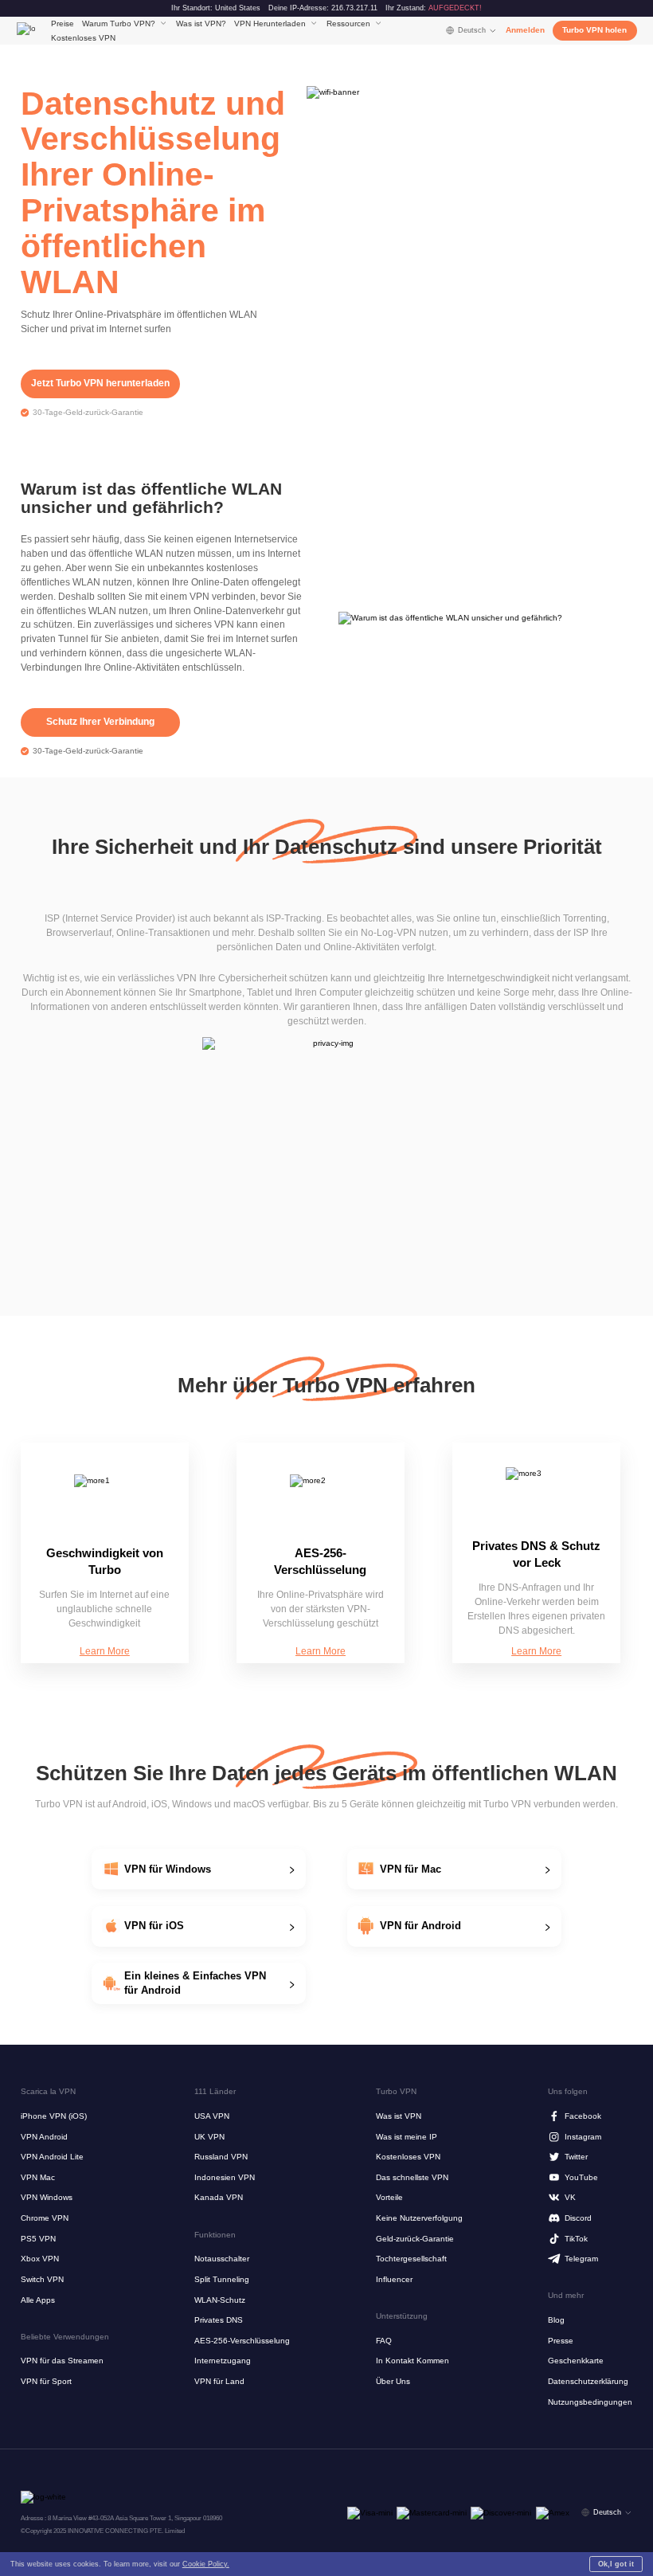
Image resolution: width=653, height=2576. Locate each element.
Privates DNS (219, 2320)
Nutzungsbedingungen (590, 2402)
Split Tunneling (222, 2279)
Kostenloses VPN (83, 38)
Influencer (394, 2279)
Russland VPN (221, 2157)
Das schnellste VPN (412, 2177)
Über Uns (393, 2381)
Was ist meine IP (407, 2137)
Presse (561, 2341)
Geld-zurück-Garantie (415, 2239)
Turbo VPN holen (594, 30)
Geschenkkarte (576, 2361)
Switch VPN (42, 2279)
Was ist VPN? (201, 23)
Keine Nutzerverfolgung (419, 2218)
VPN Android (44, 2137)
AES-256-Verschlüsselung (242, 2341)
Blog (556, 2320)
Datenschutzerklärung (588, 2381)
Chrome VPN (45, 2218)
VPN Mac (38, 2177)
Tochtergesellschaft (411, 2259)
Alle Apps (38, 2300)
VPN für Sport (46, 2381)
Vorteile (389, 2197)
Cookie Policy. (206, 2564)
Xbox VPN (40, 2259)
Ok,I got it (616, 2564)
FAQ (384, 2341)
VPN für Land (219, 2381)
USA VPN (212, 2116)
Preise (63, 23)
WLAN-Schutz (220, 2300)
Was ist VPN (399, 2116)
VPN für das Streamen (62, 2361)
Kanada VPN (219, 2197)
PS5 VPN (38, 2239)
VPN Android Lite (52, 2157)
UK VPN (209, 2137)
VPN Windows (47, 2197)
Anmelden (525, 30)
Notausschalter (222, 2259)
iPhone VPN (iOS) (54, 2116)
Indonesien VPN (225, 2177)
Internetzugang (223, 2361)
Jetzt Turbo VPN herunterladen (100, 383)
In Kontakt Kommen (413, 2361)
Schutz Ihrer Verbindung (100, 722)
